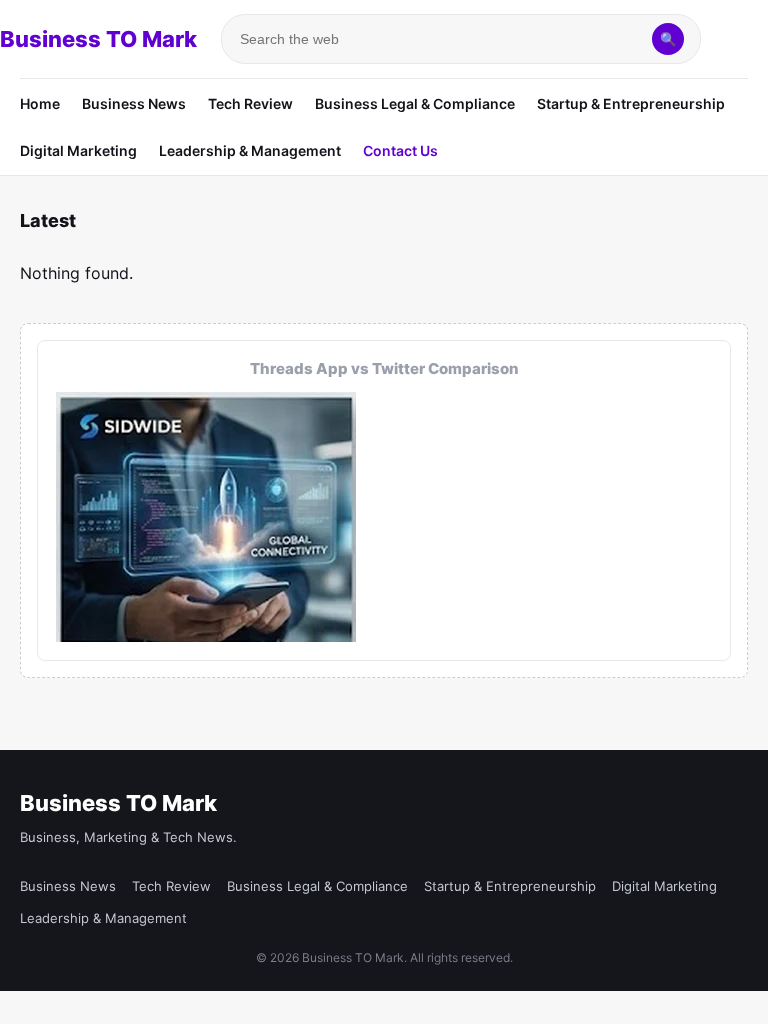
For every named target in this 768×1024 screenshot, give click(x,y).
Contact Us (400, 150)
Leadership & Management (250, 150)
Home (40, 103)
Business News (134, 103)
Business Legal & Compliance (415, 103)
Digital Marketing (78, 150)
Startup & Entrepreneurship (631, 103)
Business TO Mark (98, 39)
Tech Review (250, 103)
